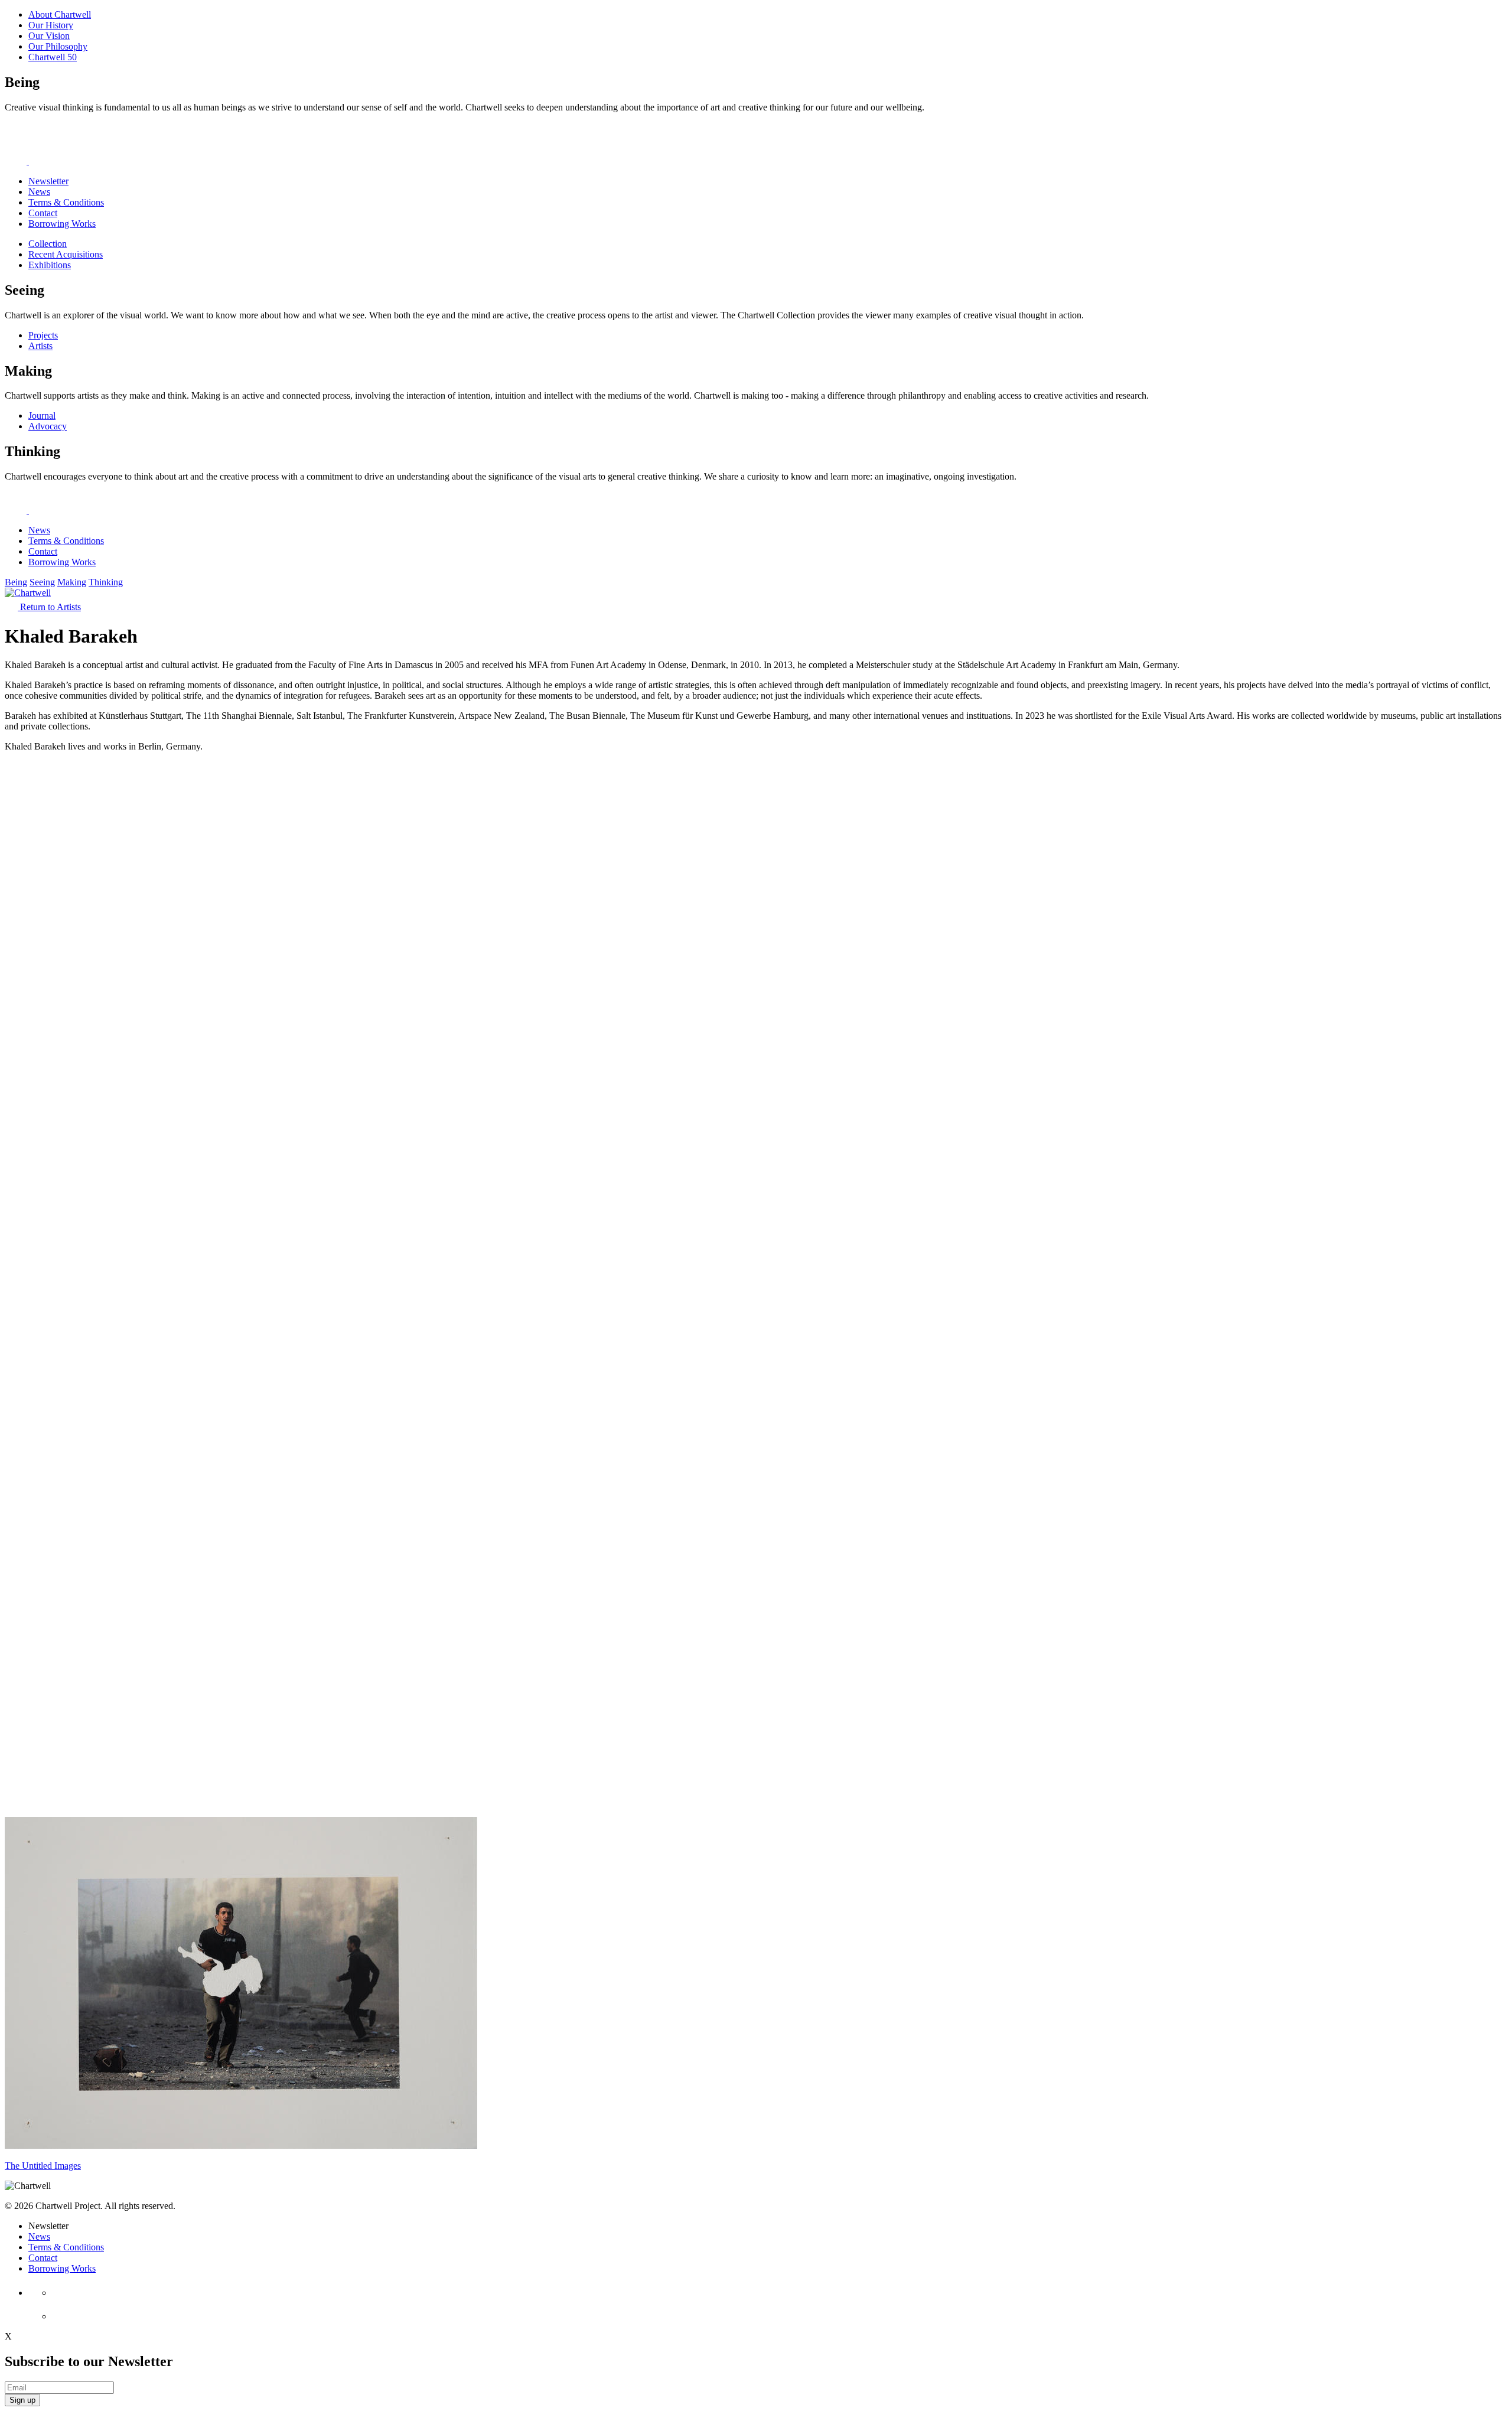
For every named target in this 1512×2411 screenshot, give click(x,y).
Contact (43, 213)
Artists (40, 346)
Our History (51, 25)
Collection (48, 244)
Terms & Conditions (66, 202)
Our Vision (49, 36)
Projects (43, 335)
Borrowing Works (62, 224)
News (39, 192)
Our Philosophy (58, 46)
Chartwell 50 (53, 57)
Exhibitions (50, 265)
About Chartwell (60, 14)
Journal (42, 416)
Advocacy (48, 426)
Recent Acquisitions (66, 254)
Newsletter (48, 181)
